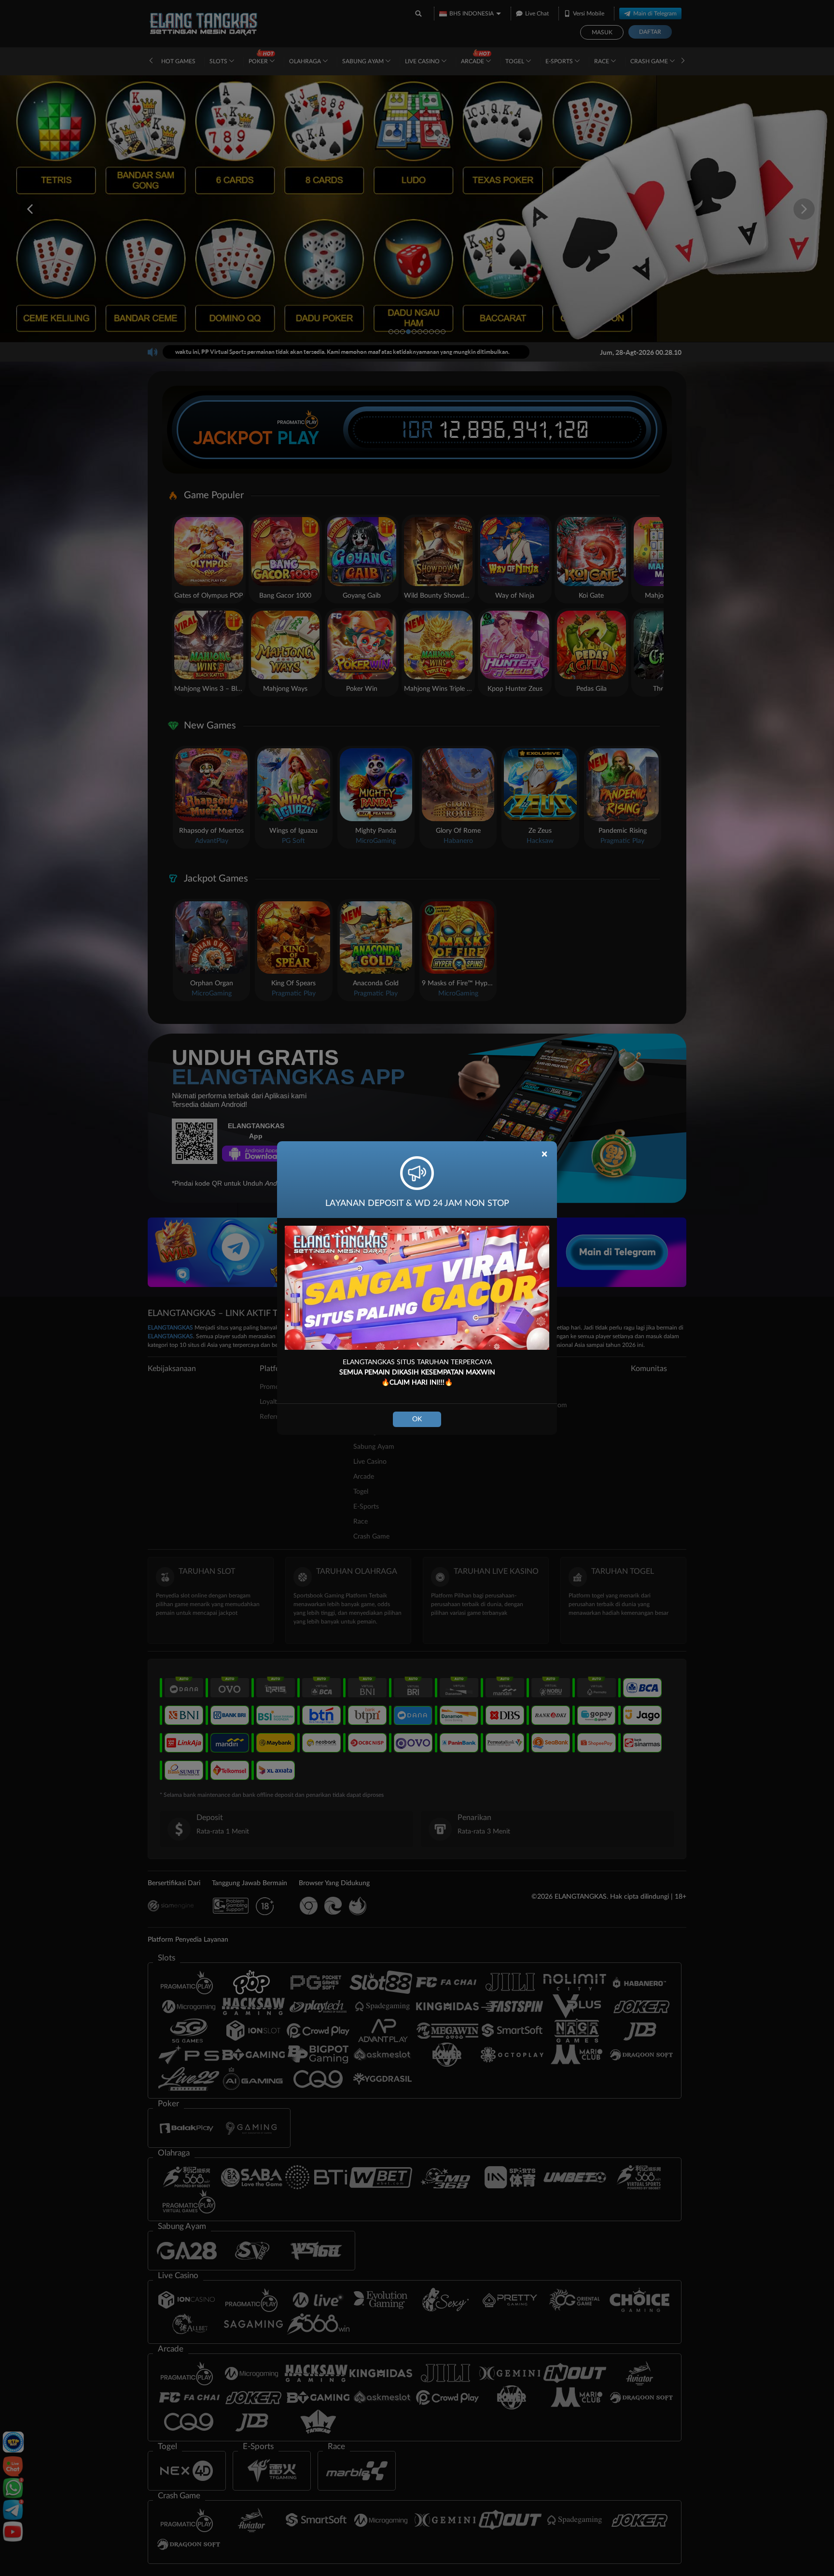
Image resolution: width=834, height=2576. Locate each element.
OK (417, 1419)
